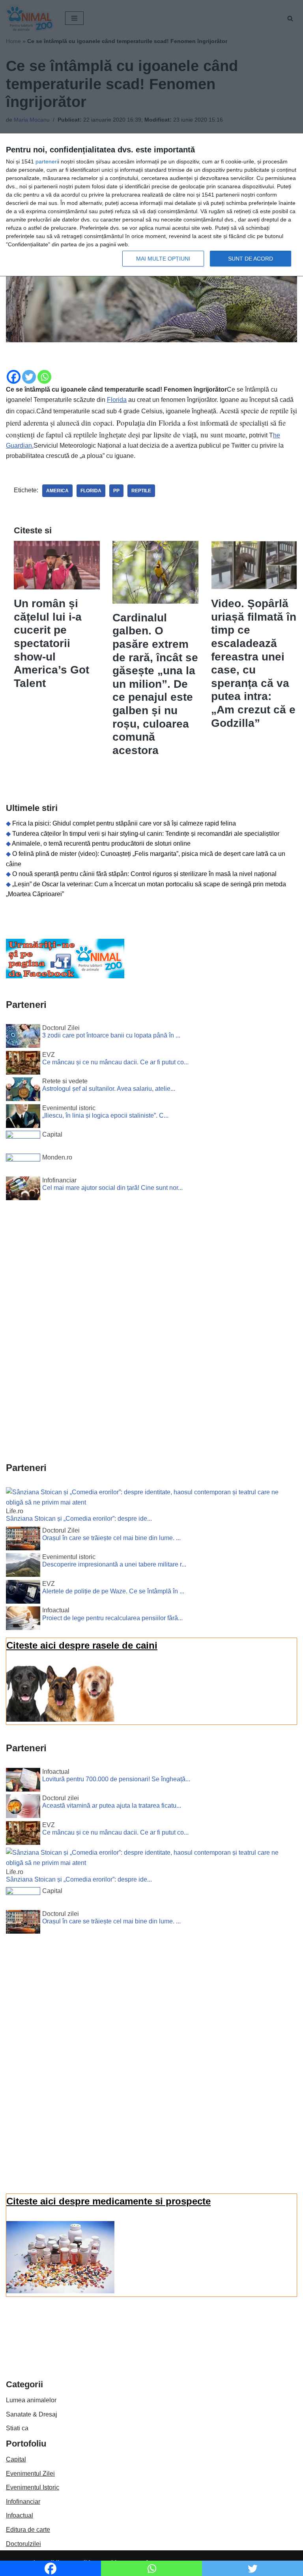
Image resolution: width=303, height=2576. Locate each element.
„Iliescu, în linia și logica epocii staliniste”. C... (105, 1115)
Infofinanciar (23, 2502)
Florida (117, 400)
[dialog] (151, 205)
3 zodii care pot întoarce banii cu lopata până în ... (111, 1035)
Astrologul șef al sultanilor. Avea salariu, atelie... (109, 1089)
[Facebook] (14, 377)
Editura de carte (28, 2530)
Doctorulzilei (23, 2544)
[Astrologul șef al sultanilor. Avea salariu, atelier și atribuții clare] (23, 1091)
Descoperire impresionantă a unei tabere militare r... (114, 1564)
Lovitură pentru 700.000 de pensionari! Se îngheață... (116, 1779)
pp (116, 491)
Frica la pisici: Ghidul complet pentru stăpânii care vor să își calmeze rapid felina (124, 823)
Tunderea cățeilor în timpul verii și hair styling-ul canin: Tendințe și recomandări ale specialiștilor (146, 834)
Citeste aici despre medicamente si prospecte (108, 2201)
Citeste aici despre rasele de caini (82, 1645)
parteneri (47, 161)
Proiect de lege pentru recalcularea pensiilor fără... (112, 1618)
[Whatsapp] (44, 377)
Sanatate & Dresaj (32, 2414)
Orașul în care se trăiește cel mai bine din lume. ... (111, 1538)
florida (91, 491)
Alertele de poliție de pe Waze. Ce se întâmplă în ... (113, 1591)
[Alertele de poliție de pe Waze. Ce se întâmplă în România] (23, 1593)
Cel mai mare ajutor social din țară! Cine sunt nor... (112, 1188)
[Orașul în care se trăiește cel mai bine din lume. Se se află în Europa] (23, 1540)
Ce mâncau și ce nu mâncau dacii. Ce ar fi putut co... (115, 1062)
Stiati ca (17, 2428)
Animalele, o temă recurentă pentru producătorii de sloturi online (101, 843)
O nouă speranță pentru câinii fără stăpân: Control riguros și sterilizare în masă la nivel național (144, 874)
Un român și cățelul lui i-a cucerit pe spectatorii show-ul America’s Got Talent (51, 643)
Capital (16, 2459)
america (57, 491)
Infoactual (20, 2515)
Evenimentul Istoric (33, 2487)
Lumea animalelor (31, 2400)
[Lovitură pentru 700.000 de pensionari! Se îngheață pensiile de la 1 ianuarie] (23, 1781)
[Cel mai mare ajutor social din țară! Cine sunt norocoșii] (23, 1190)
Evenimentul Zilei (30, 2474)
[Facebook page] (65, 976)
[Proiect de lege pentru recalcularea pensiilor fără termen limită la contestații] (23, 1620)
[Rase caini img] (60, 1720)
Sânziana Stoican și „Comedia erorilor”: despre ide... (79, 1519)
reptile (141, 491)
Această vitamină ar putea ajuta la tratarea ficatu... (112, 1806)
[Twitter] (29, 377)
